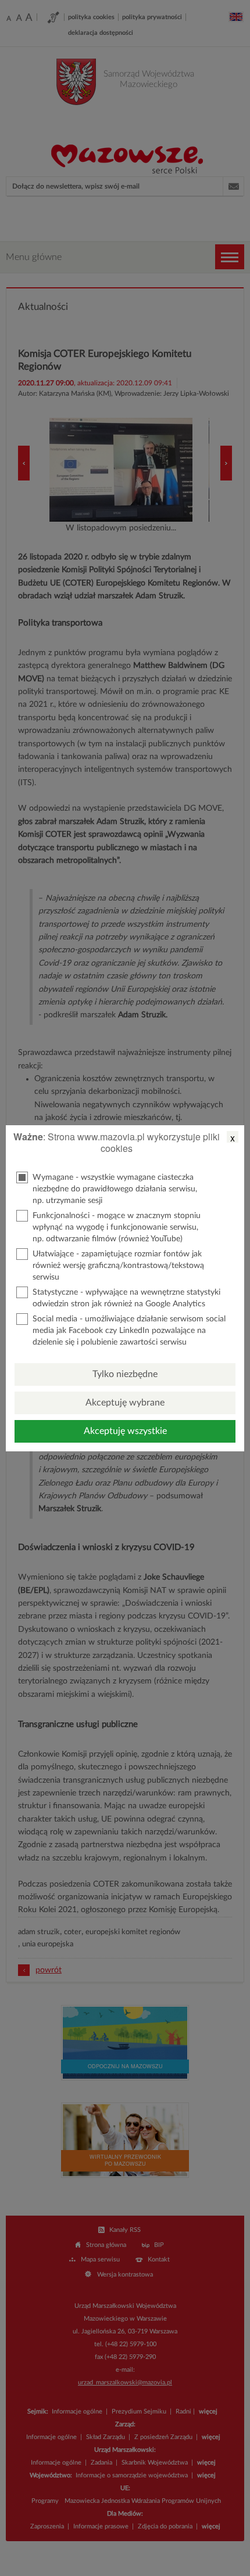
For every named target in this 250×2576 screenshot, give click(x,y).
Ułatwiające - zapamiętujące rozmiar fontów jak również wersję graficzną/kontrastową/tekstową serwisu (118, 1266)
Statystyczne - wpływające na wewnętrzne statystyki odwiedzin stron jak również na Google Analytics (126, 1298)
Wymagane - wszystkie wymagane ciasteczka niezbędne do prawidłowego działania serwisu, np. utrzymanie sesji (115, 1189)
